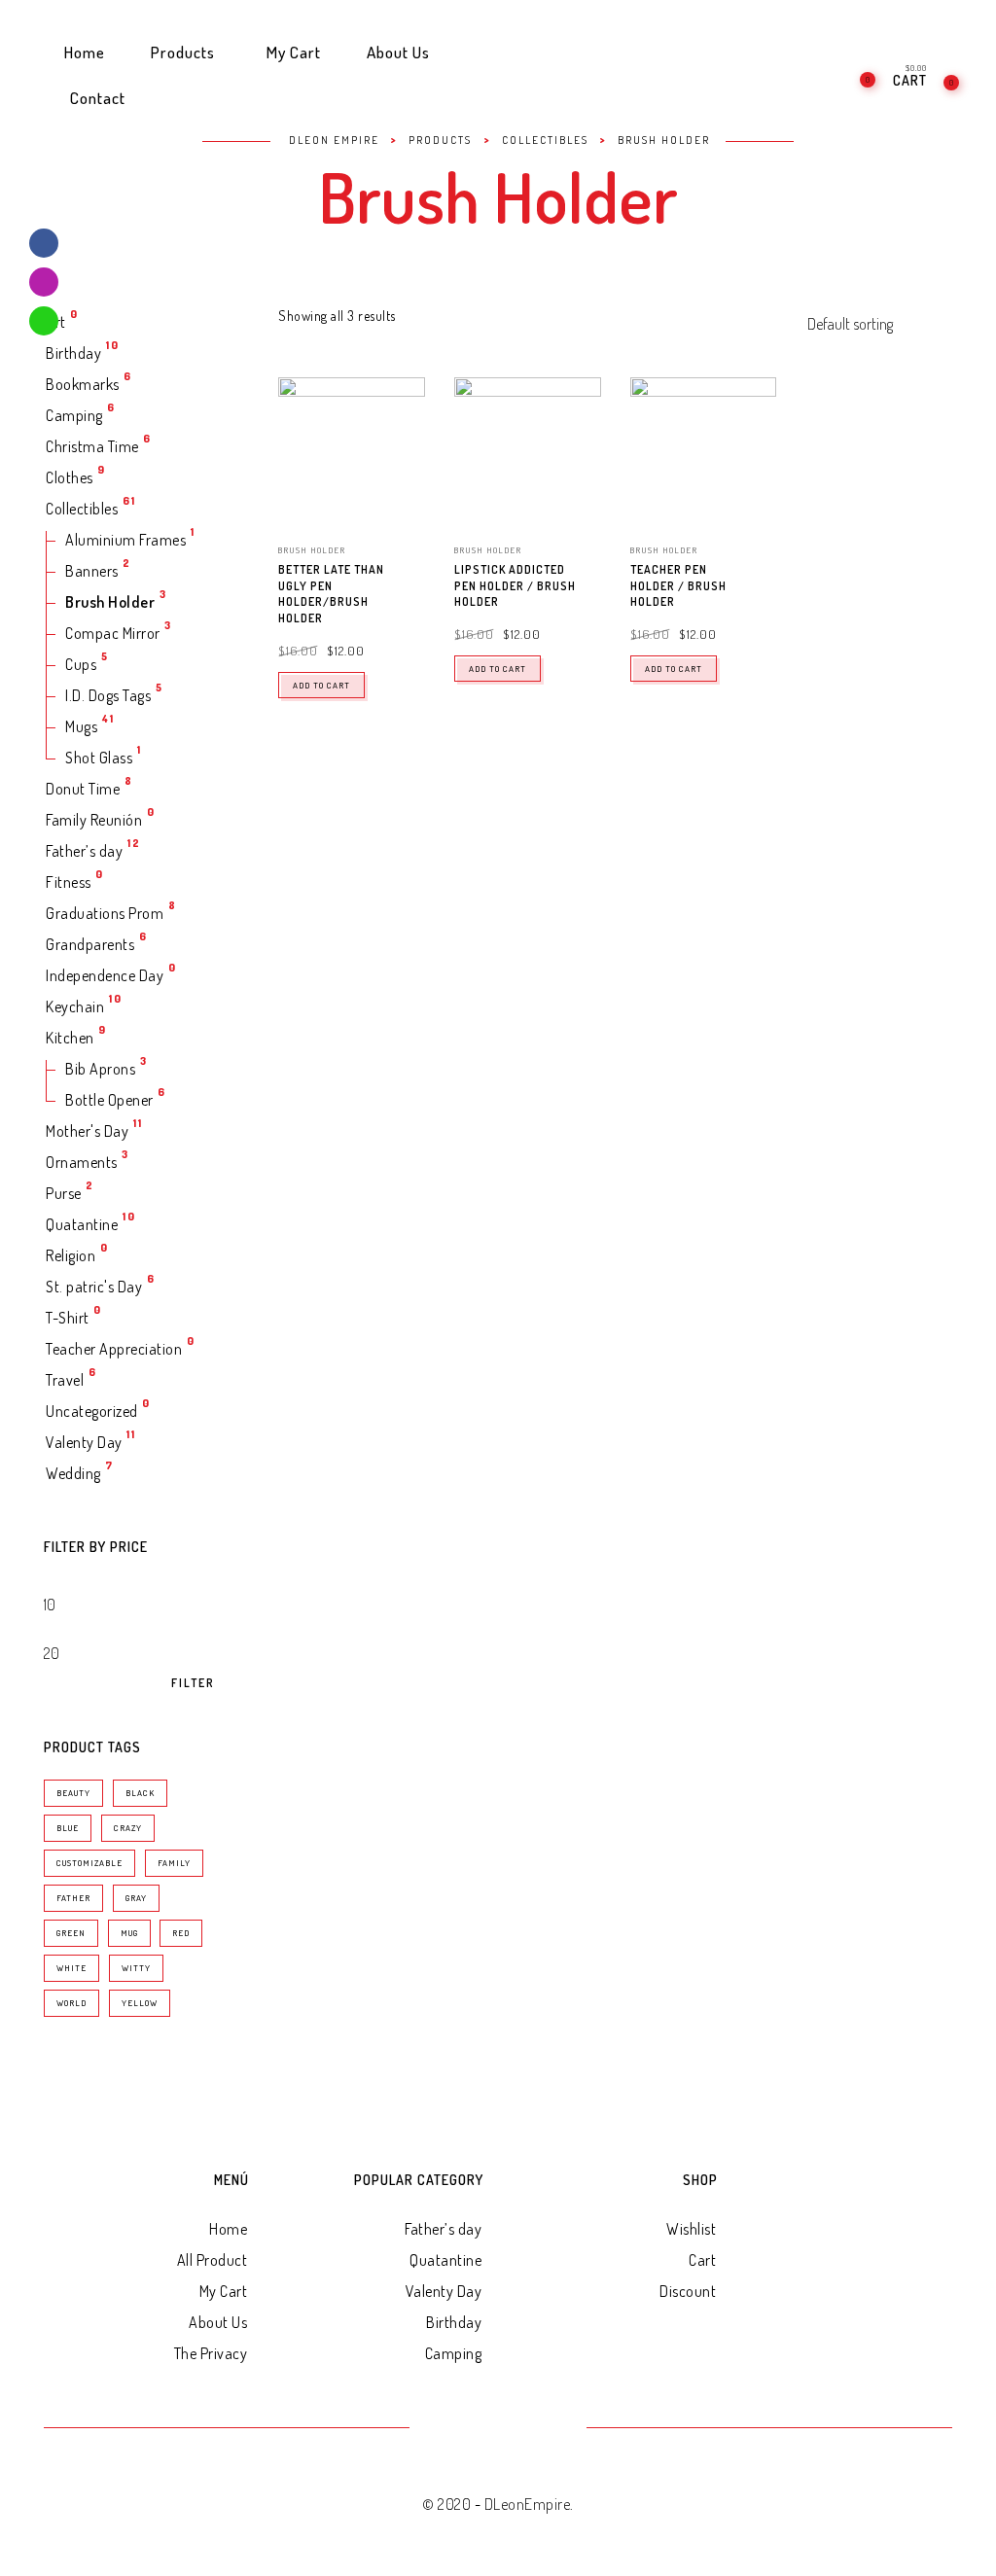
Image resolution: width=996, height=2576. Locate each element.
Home (228, 2229)
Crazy (128, 1828)
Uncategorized (92, 1411)
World (71, 2003)
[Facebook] (451, 2429)
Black (140, 1793)
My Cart (224, 2291)
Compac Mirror (113, 633)
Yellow (140, 2003)
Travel (65, 1380)
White (71, 1968)
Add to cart (321, 685)
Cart (702, 2260)
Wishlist (691, 2229)
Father (73, 1898)
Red (181, 1933)
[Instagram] (498, 2429)
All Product (213, 2260)
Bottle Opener (109, 1100)
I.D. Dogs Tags (108, 695)
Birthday (73, 353)
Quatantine (82, 1224)
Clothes (70, 477)
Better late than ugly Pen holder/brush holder (331, 594)
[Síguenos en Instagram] (44, 282)
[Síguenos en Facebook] (44, 243)
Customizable (89, 1863)
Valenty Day (84, 1442)
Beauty (73, 1793)
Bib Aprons (100, 1069)
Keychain (75, 1006)
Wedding (73, 1473)
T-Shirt (68, 1318)
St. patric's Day (94, 1287)
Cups (81, 664)
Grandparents (90, 944)
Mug (129, 1933)
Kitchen (70, 1038)
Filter (193, 1683)
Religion (71, 1255)
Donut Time (83, 789)
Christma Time (92, 446)
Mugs (81, 726)
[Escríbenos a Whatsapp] (44, 321)
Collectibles (82, 509)
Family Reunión (94, 820)
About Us (218, 2322)
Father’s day (84, 851)
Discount (688, 2291)
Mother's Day (87, 1131)
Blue (68, 1828)
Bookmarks (83, 384)
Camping (74, 415)
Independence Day (105, 975)
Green (71, 1933)
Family (174, 1863)
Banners (92, 571)
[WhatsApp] (545, 2429)
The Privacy (211, 2353)
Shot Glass (99, 758)
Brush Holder (110, 602)
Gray (136, 1898)
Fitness (69, 882)
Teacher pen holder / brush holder (678, 586)
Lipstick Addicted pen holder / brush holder (515, 586)
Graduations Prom (105, 913)
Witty (136, 1968)
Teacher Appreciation (114, 1349)
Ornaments (82, 1162)
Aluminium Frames (125, 540)
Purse (64, 1193)
